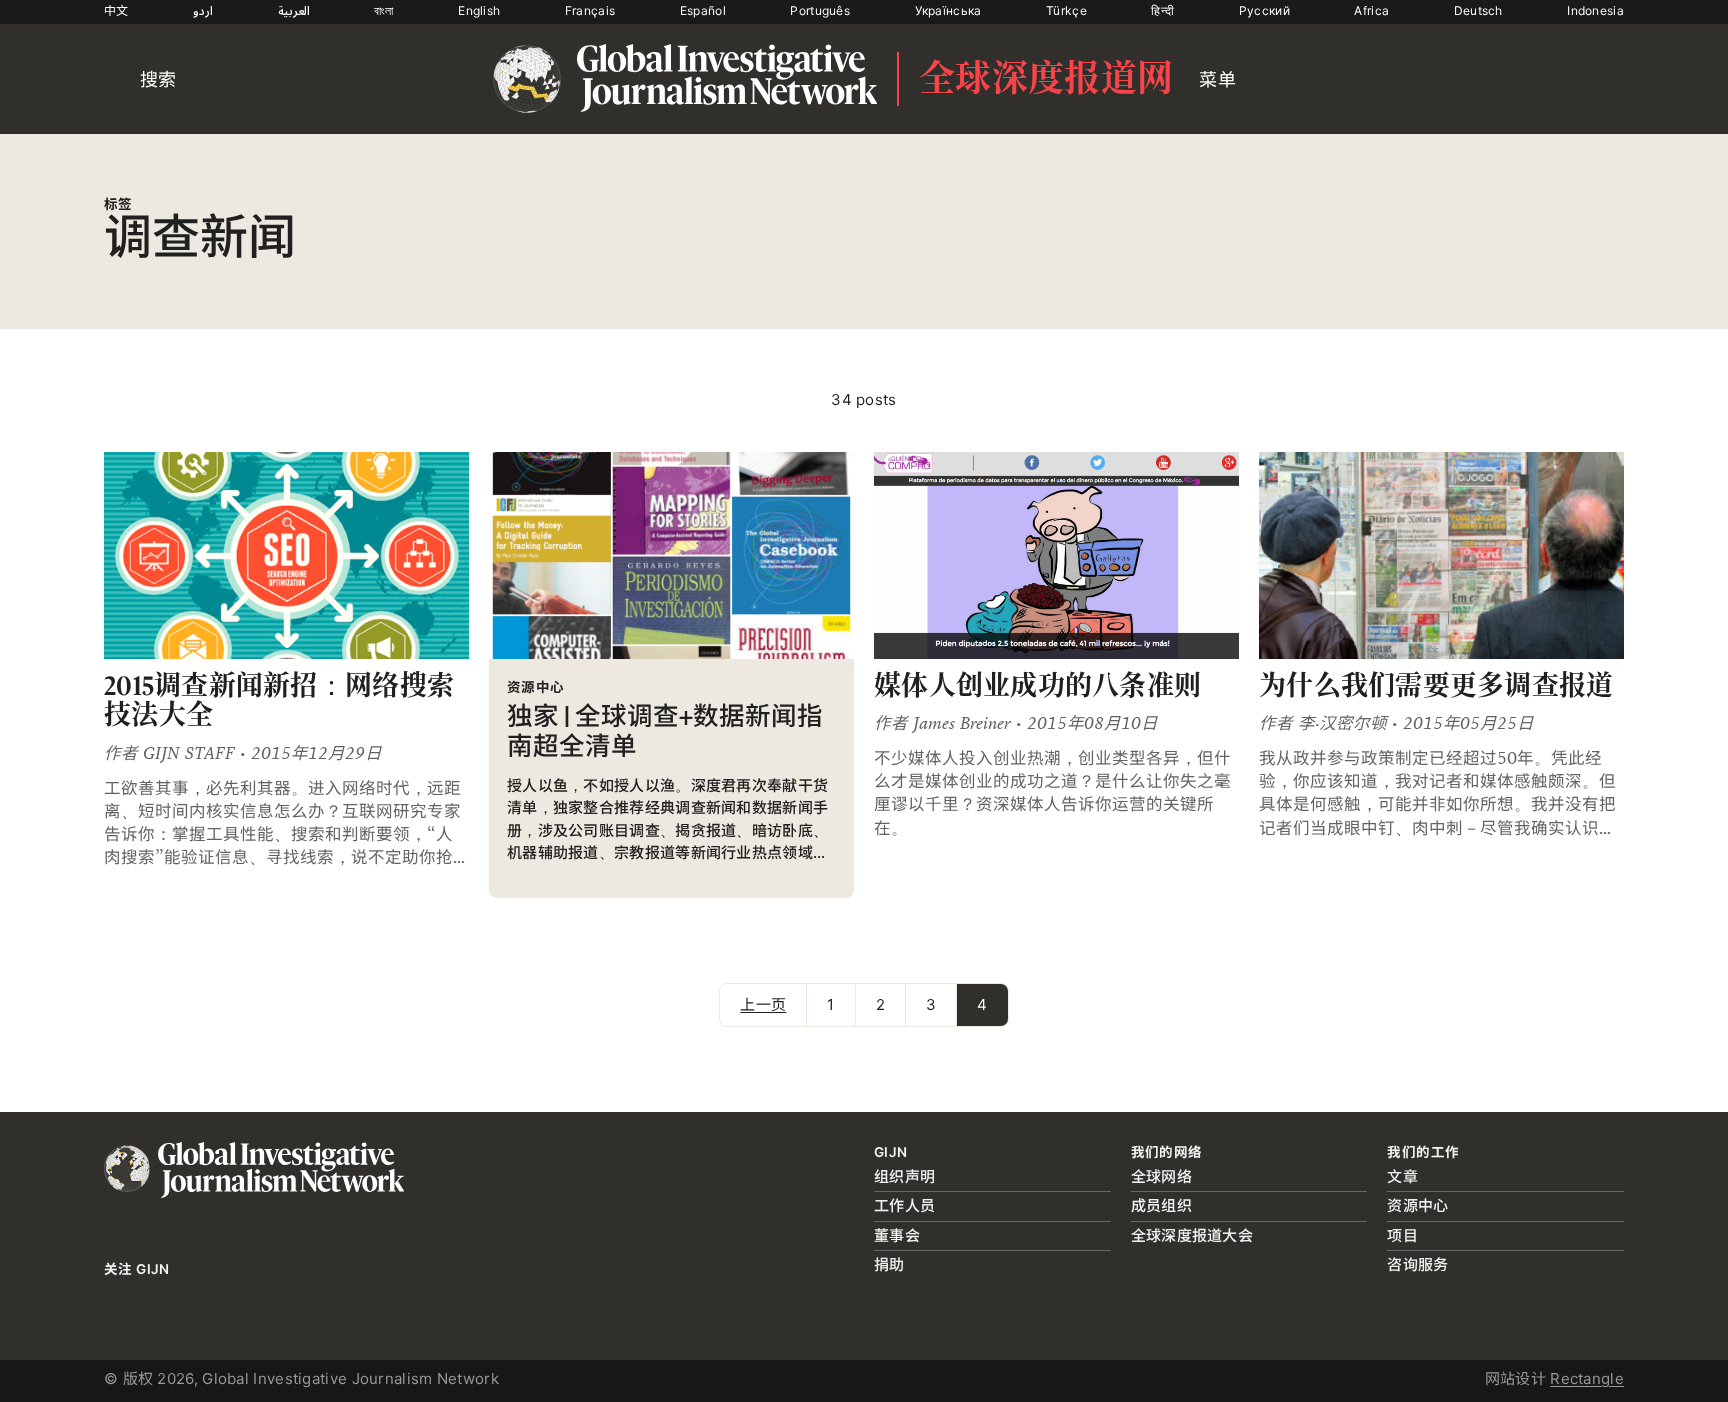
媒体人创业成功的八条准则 (1037, 685)
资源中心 (1417, 1205)
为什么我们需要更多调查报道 (1436, 685)
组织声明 (904, 1176)
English (479, 10)
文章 (1402, 1176)
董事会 (897, 1235)
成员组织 (1161, 1205)
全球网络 (1161, 1176)
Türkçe (1066, 10)
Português (820, 10)
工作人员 (904, 1205)
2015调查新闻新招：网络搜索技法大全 (279, 700)
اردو (203, 10)
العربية (294, 10)
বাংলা (384, 10)
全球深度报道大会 (1192, 1235)
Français (590, 10)
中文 (116, 10)
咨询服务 (1417, 1264)
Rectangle (1587, 1378)
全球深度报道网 (1046, 79)
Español (703, 10)
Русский (1264, 10)
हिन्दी (1162, 10)
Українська (948, 10)
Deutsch (1478, 10)
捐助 (889, 1264)
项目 (1402, 1235)
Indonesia (1595, 10)
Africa (1371, 10)
